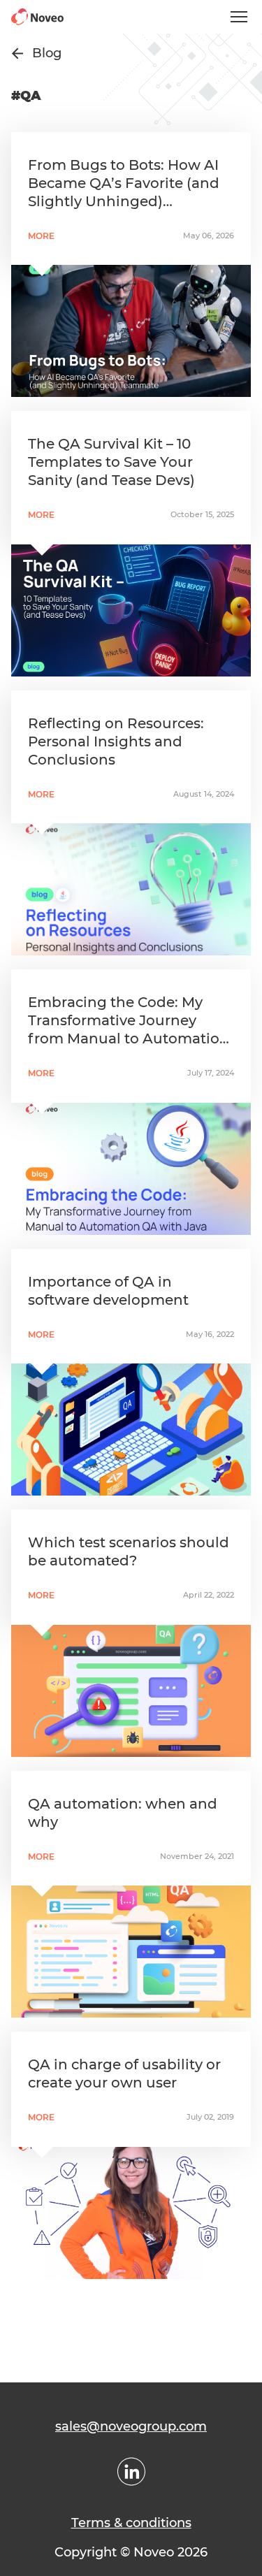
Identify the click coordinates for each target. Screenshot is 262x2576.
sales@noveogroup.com (131, 2426)
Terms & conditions (131, 2523)
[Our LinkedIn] (131, 2472)
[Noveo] (37, 17)
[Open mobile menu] (239, 17)
